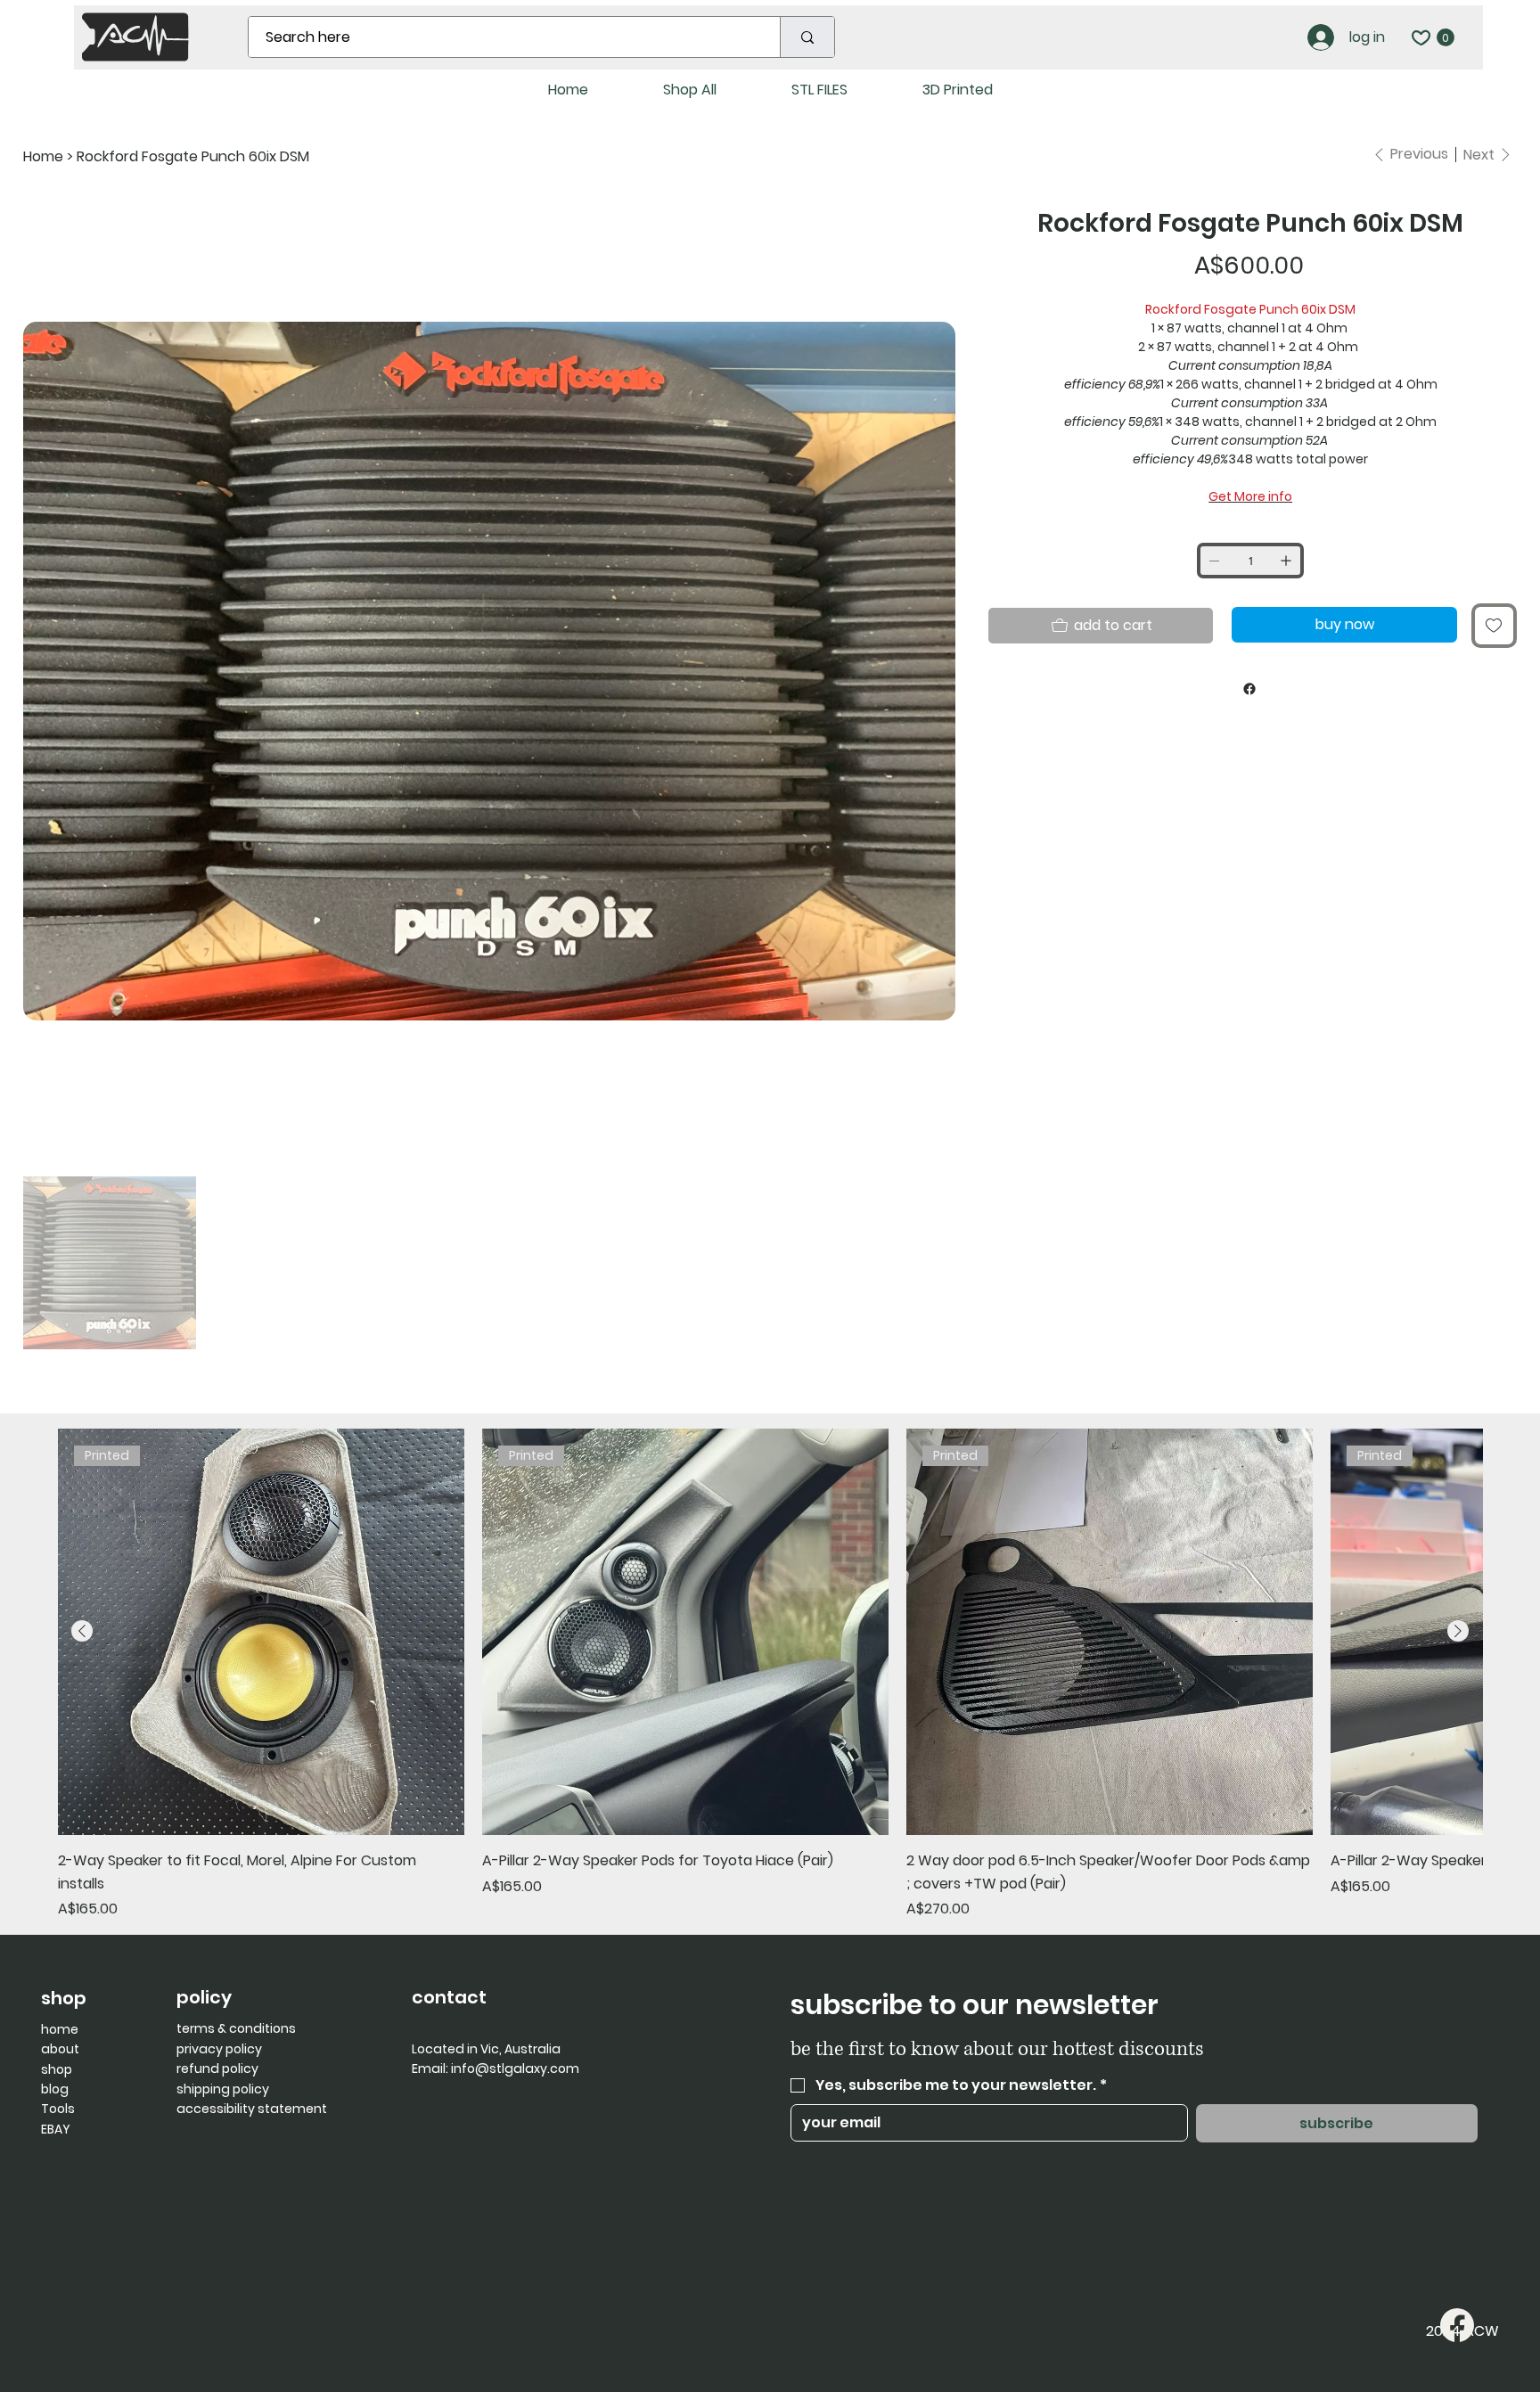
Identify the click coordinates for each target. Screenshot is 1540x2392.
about (60, 2049)
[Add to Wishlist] (1494, 626)
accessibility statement (252, 2109)
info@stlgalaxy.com (515, 2068)
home (60, 2029)
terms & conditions (236, 2028)
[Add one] (1286, 561)
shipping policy (223, 2089)
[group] (770, 1674)
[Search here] (807, 37)
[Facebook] (1249, 689)
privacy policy (219, 2049)
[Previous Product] (82, 1631)
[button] (1446, 37)
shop (57, 2069)
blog (55, 2089)
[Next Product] (1458, 1631)
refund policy (217, 2068)
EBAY (56, 2129)
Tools (58, 2109)
